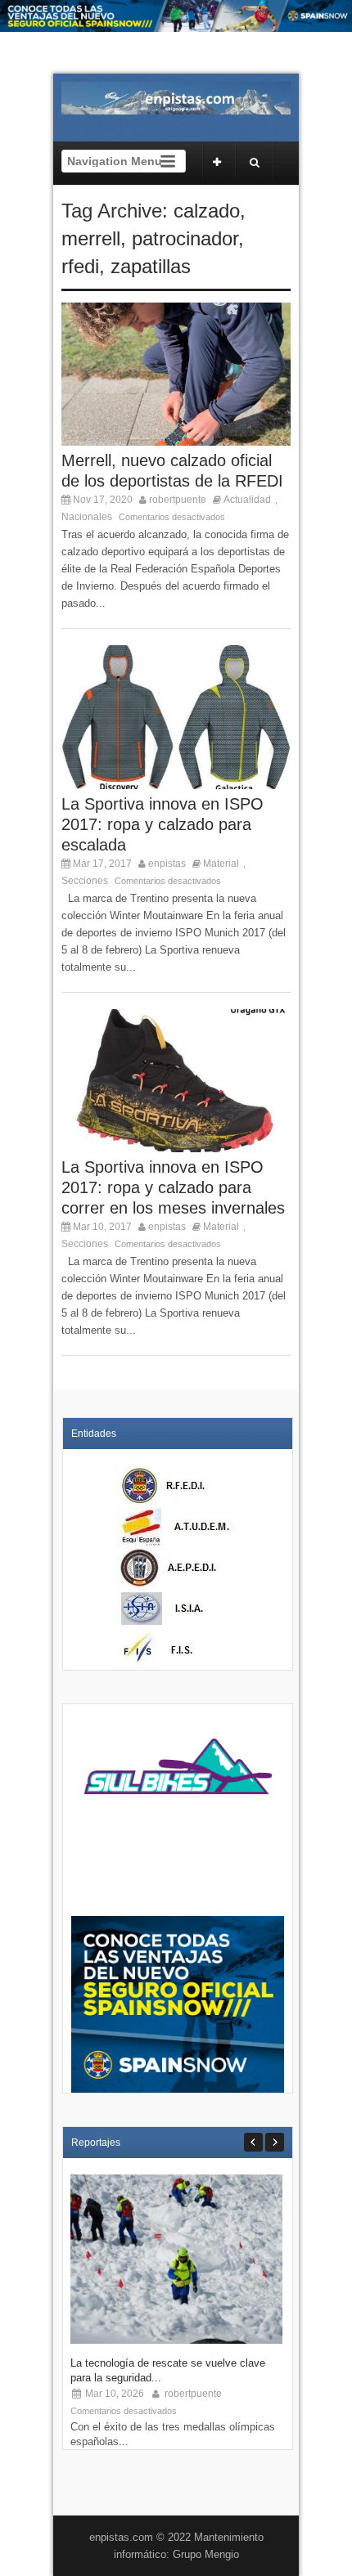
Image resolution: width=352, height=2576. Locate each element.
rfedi (80, 266)
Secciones (85, 881)
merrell (91, 238)
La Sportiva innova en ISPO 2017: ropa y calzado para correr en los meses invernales (173, 1187)
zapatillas (151, 266)
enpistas (167, 864)
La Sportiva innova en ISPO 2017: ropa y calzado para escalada (162, 824)
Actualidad (247, 500)
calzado (207, 211)
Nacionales (87, 517)
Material (221, 864)
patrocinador (185, 238)
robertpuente (178, 500)
